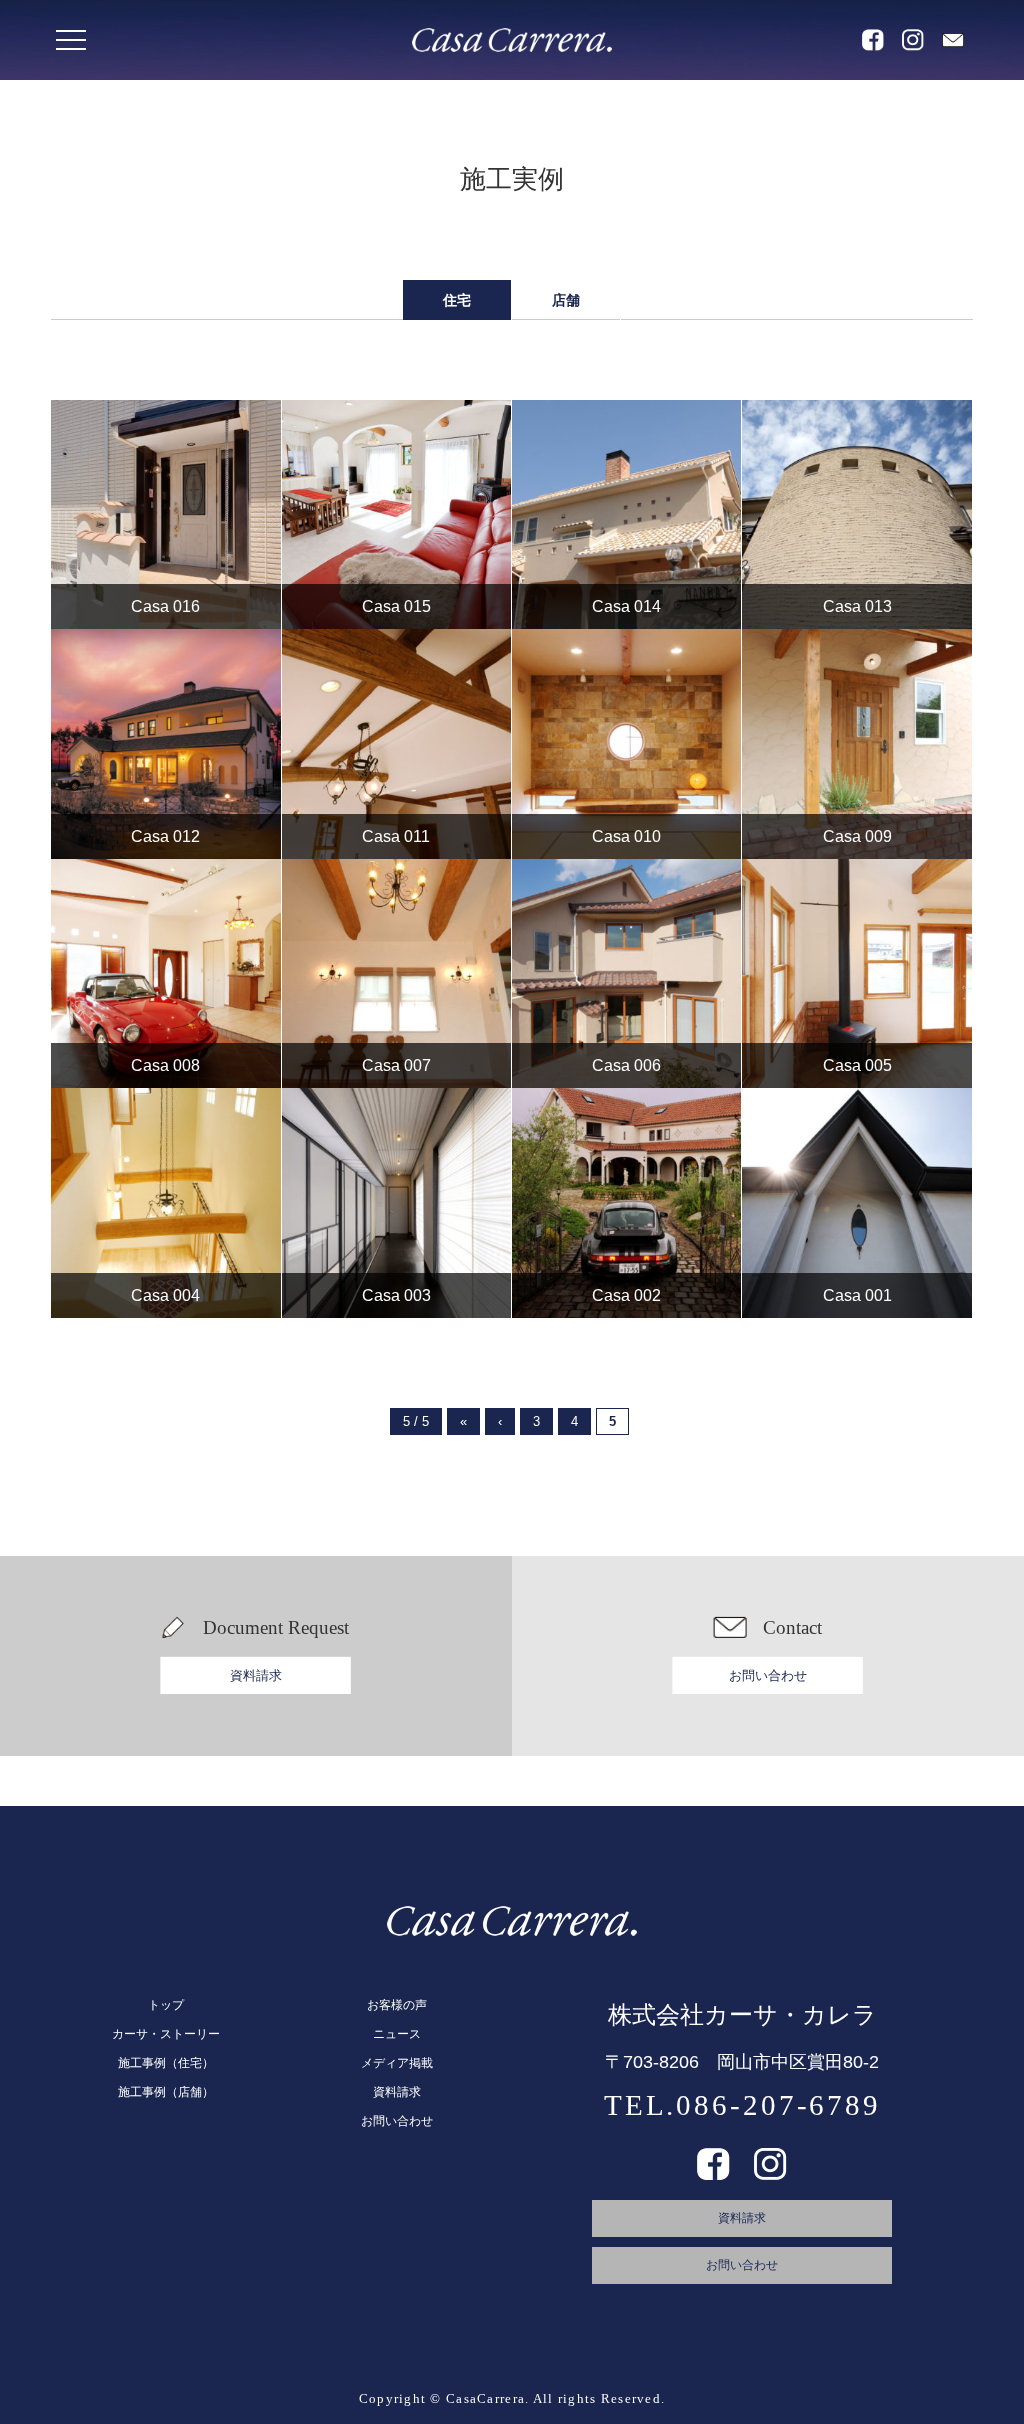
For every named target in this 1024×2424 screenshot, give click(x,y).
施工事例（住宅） (166, 2063)
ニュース (397, 2034)
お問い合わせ (768, 1675)
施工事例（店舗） (166, 2092)
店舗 (566, 300)
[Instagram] (770, 2173)
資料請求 (256, 1675)
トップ (166, 2005)
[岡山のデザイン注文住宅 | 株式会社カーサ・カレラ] (512, 40)
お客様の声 (397, 2005)
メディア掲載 (397, 2063)
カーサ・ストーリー (166, 2034)
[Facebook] (713, 2173)
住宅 (457, 300)
